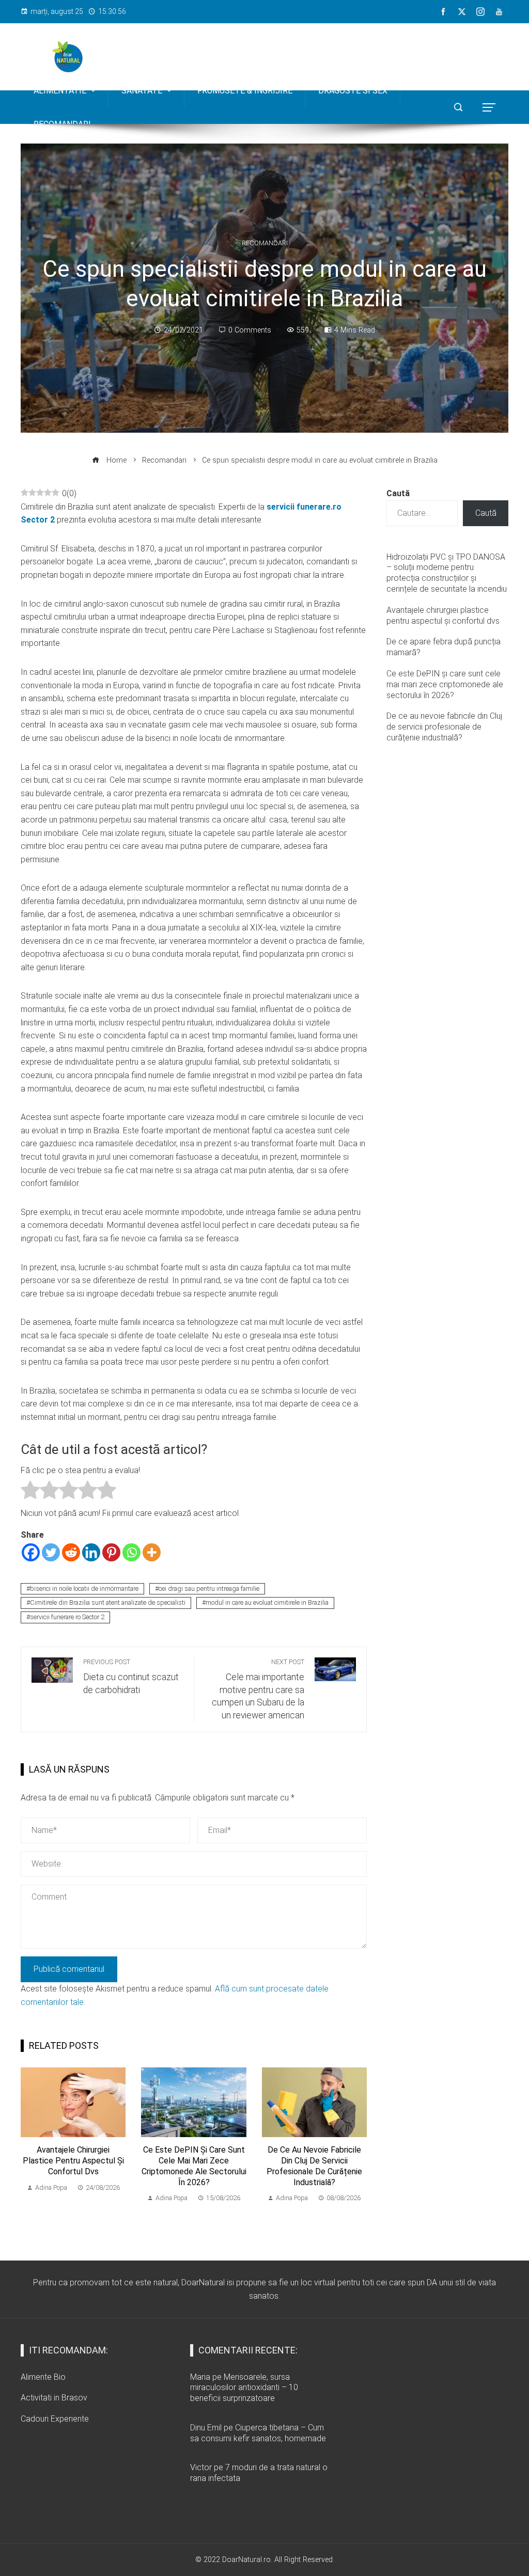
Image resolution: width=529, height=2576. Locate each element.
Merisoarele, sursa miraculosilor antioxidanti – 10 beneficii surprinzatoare (244, 2388)
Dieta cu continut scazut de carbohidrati (131, 1677)
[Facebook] (31, 1552)
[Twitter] (51, 1552)
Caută (398, 493)
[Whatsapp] (131, 1552)
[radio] (30, 1492)
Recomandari (265, 243)
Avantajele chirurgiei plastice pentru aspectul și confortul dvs (73, 2161)
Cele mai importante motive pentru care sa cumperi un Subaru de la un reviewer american (258, 1689)
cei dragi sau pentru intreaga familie (209, 1589)
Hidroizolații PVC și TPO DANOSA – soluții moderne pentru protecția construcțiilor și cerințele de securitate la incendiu (447, 573)
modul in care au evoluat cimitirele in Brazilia (267, 1602)
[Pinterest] (111, 1552)
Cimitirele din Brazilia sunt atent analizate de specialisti (108, 1602)
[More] (152, 1552)
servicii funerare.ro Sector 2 (67, 1617)
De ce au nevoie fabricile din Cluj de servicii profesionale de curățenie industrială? (314, 2166)
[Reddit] (71, 1552)
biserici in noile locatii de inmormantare (84, 1589)
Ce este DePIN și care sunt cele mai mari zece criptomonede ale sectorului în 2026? (194, 2166)
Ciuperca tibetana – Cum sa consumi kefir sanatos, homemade (258, 2433)
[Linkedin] (91, 1552)
